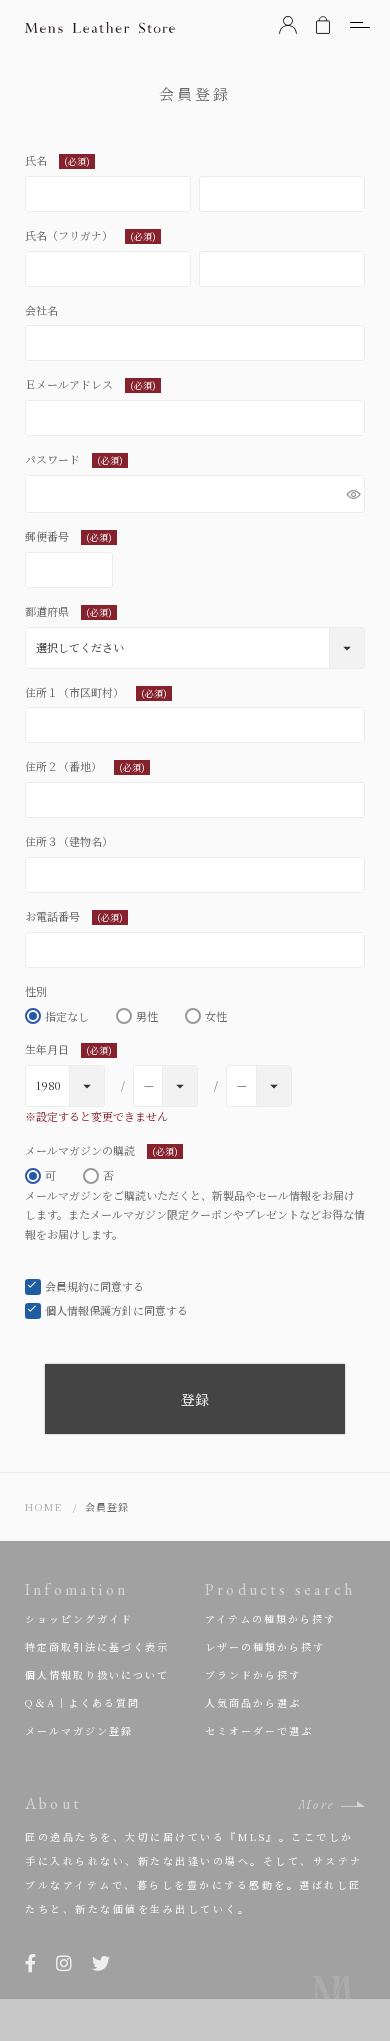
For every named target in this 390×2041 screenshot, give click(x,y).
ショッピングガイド (79, 1618)
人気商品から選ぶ (253, 1702)
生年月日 (68, 1049)
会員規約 (67, 1286)
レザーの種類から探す (265, 1646)
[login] (288, 25)
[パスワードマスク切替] (353, 494)
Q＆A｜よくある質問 (82, 1702)
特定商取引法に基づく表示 (97, 1646)
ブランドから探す (253, 1674)
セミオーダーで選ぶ (259, 1730)
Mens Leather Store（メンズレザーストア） (100, 27)
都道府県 (68, 611)
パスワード (74, 459)
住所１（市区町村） (96, 692)
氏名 (57, 160)
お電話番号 (74, 916)
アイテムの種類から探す (270, 1618)
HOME (43, 1506)
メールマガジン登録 (79, 1730)
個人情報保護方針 (89, 1310)
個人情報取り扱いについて (97, 1674)
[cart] (323, 25)
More (316, 1804)
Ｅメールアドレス (90, 384)
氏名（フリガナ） (90, 235)
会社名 (41, 310)
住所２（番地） (85, 766)
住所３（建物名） (69, 841)
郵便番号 (68, 536)
